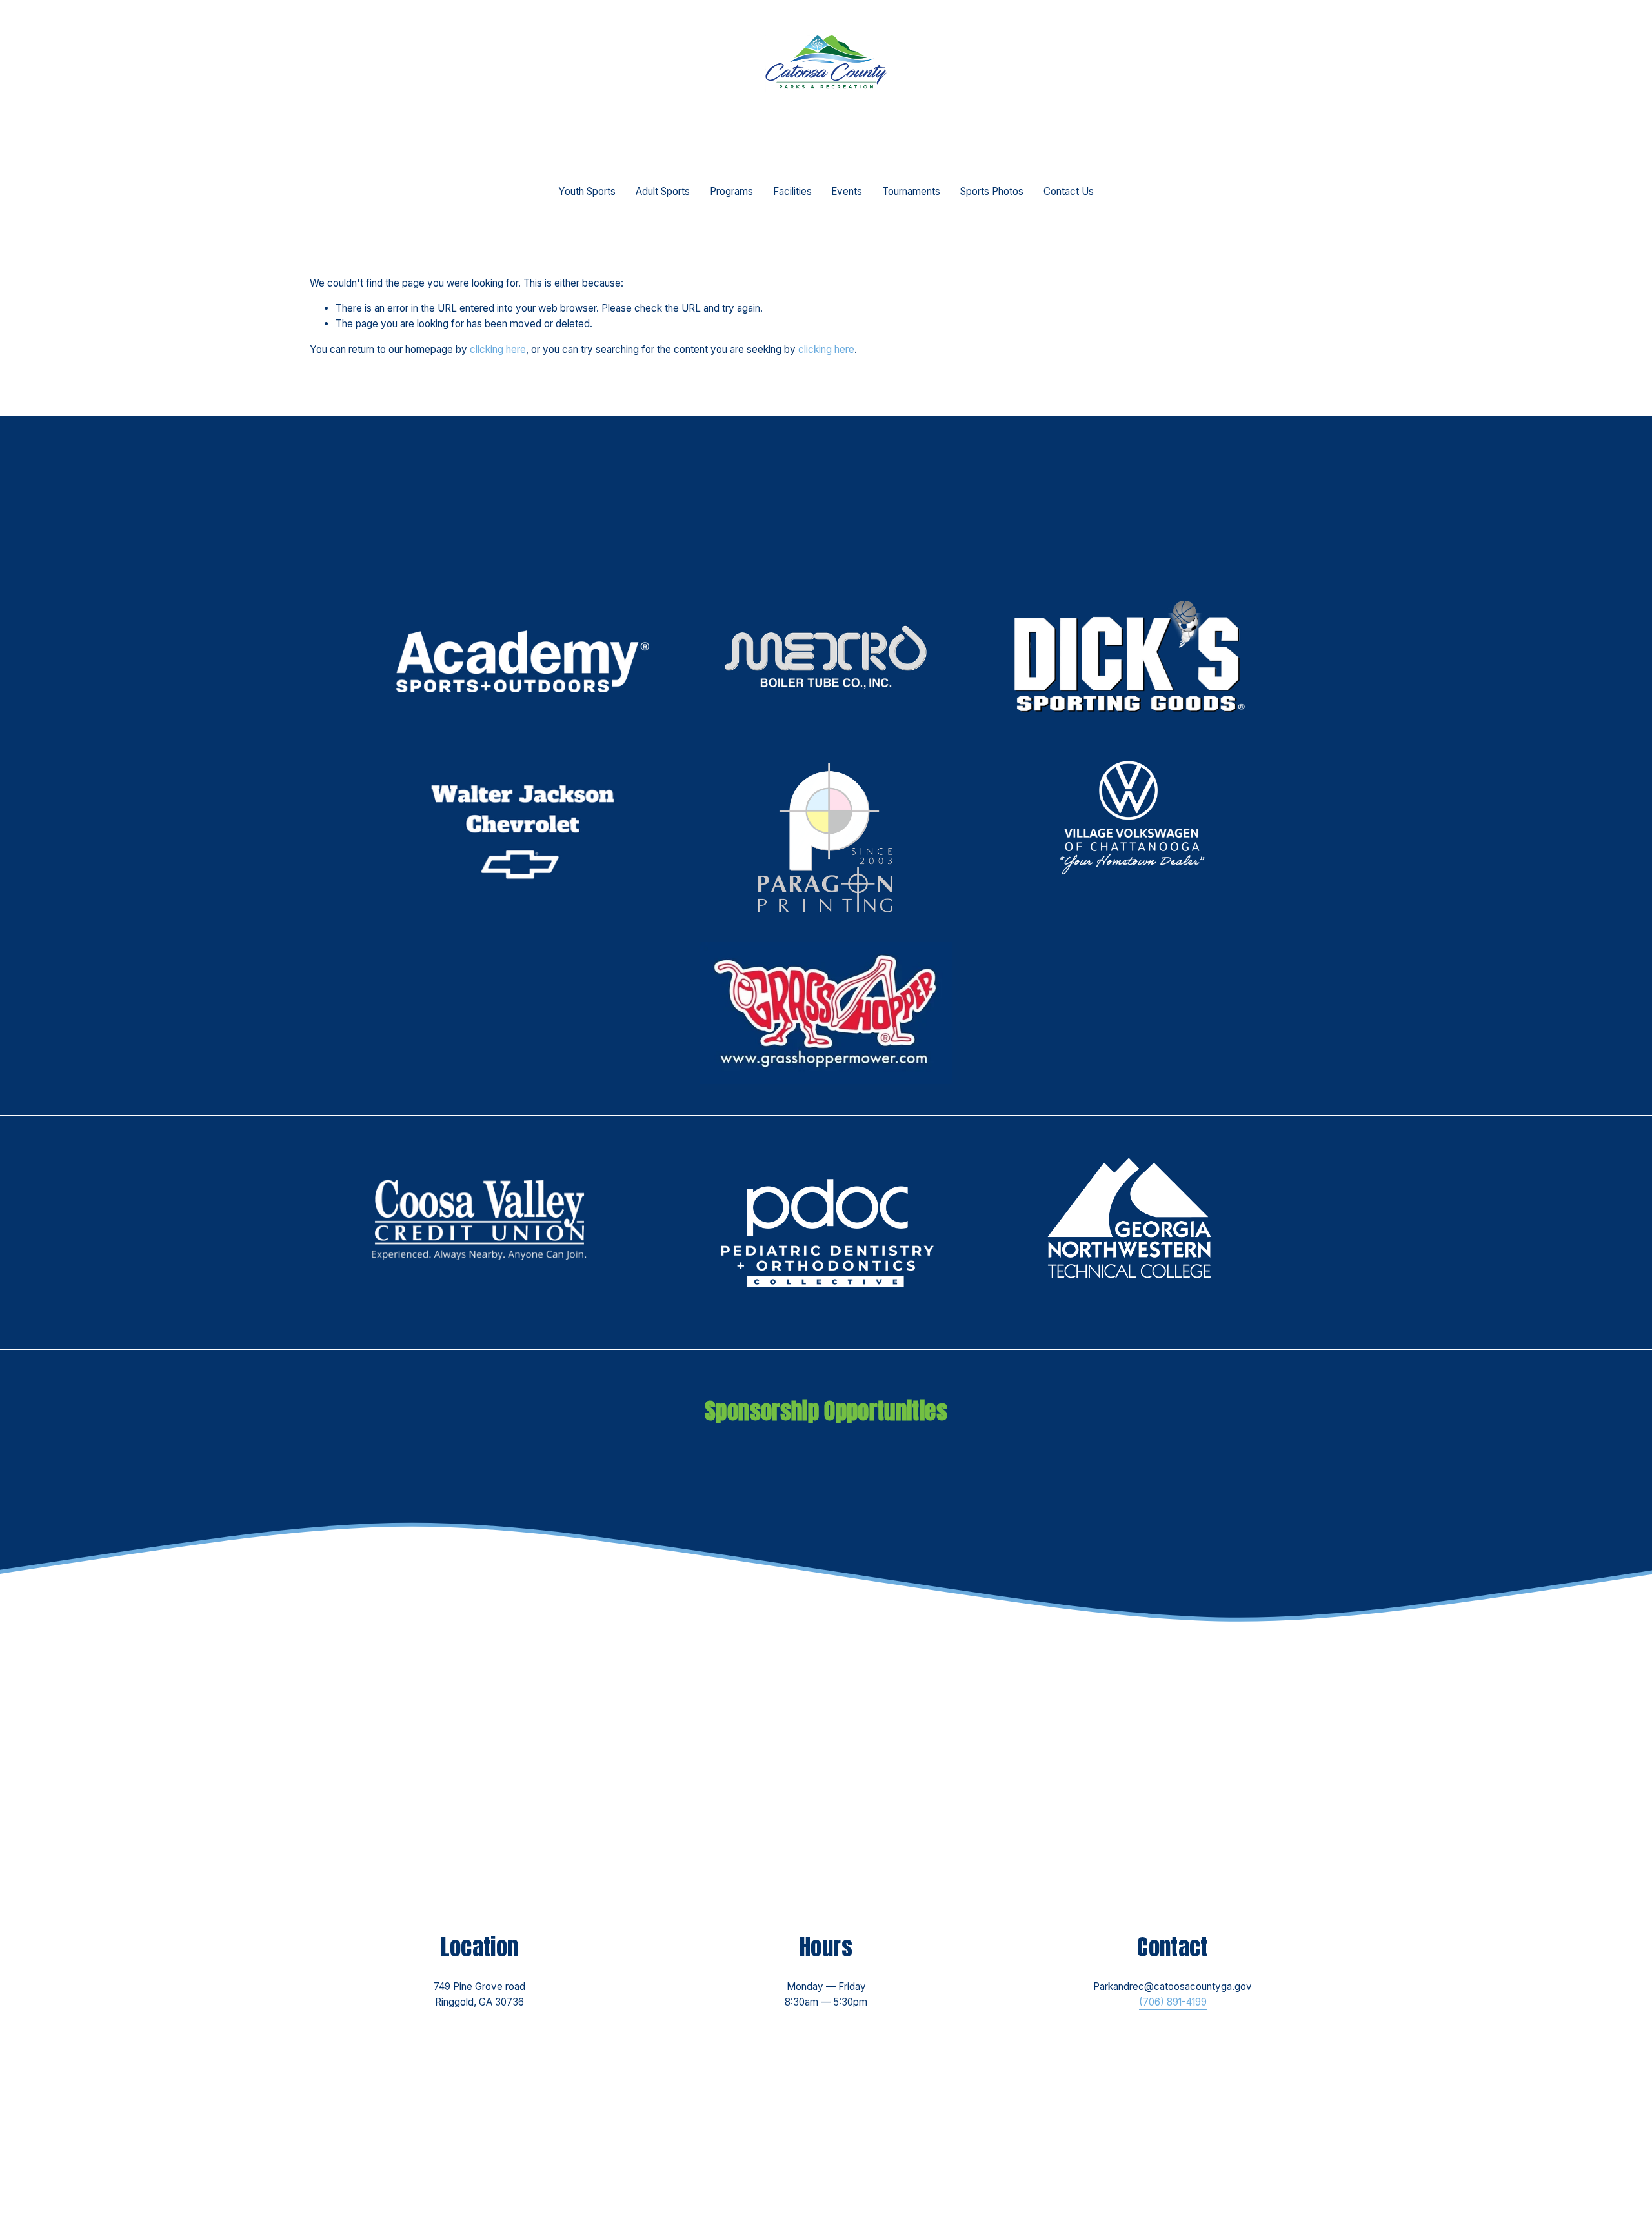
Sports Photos (992, 191)
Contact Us (1069, 191)
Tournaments (911, 191)
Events (847, 191)
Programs (731, 191)
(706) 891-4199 (1173, 2002)
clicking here (498, 349)
